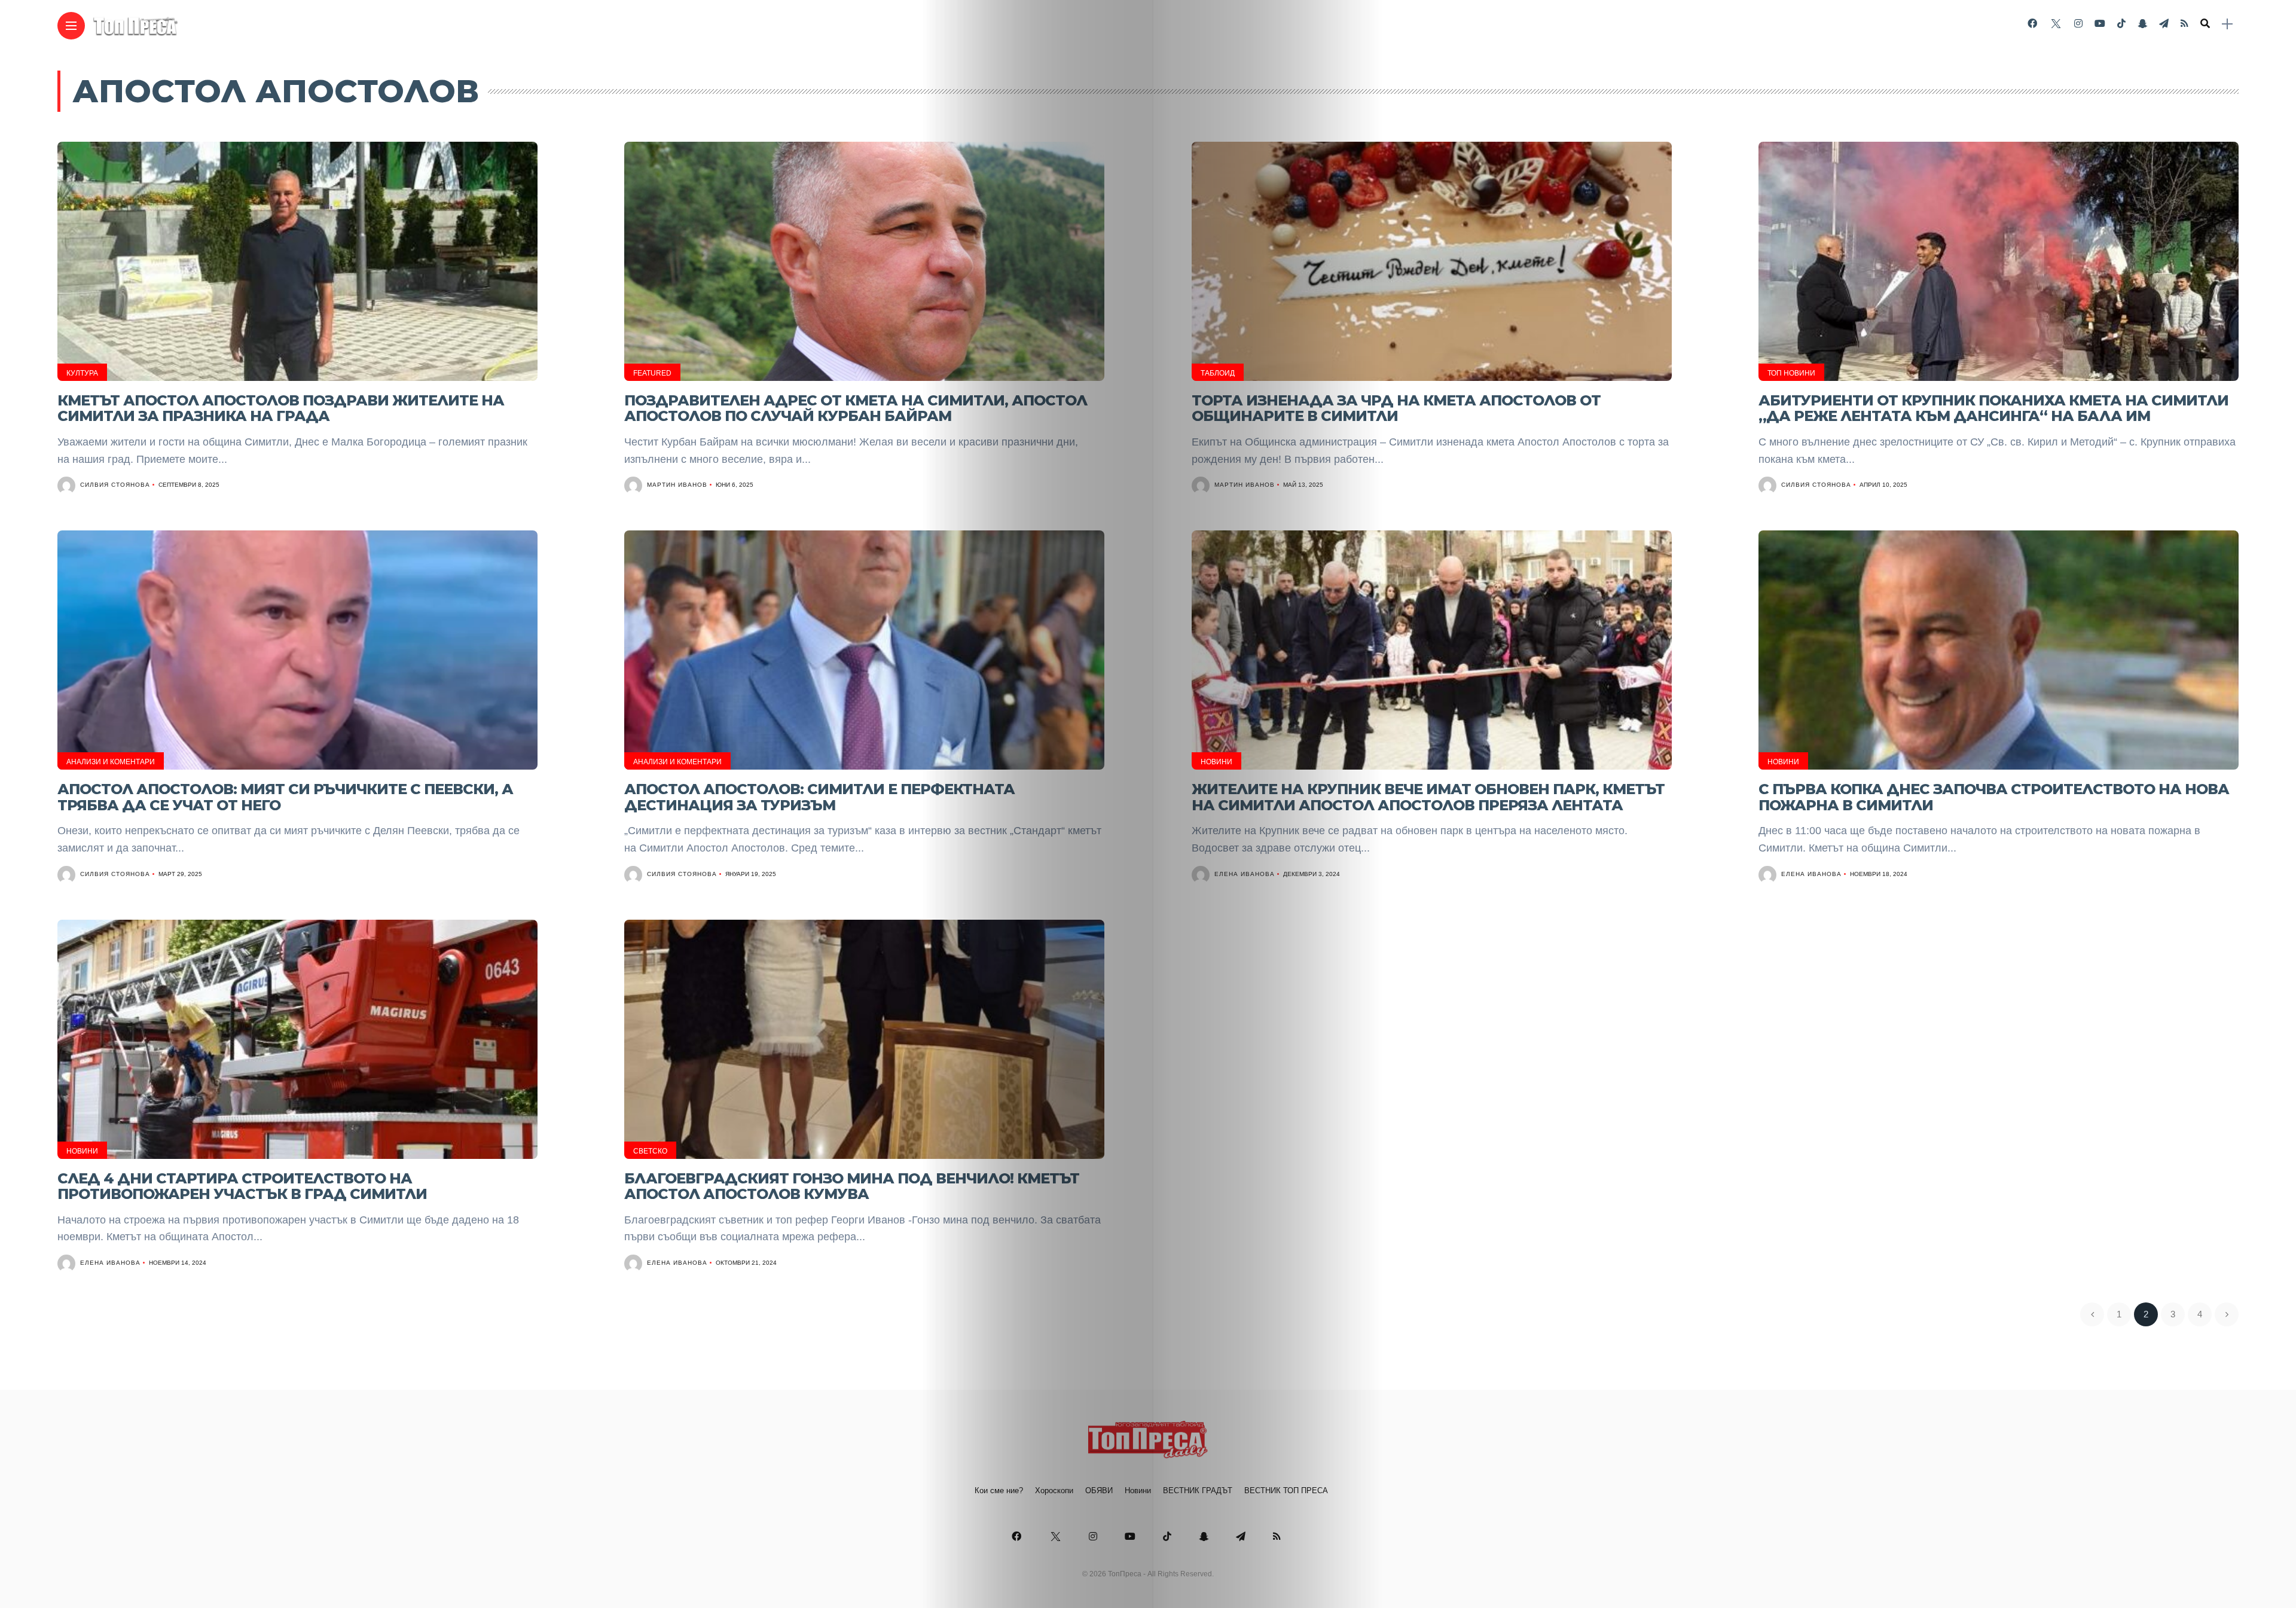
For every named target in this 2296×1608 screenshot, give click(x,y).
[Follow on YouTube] (2100, 24)
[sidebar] (2227, 24)
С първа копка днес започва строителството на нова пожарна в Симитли (1994, 797)
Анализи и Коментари (111, 762)
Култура (82, 373)
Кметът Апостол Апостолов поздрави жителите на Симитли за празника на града (281, 408)
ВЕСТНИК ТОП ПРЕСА (1286, 1490)
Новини (1216, 762)
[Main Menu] (71, 26)
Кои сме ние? (999, 1490)
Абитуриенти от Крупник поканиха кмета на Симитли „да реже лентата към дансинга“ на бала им (1993, 408)
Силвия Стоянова (115, 485)
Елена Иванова (1245, 874)
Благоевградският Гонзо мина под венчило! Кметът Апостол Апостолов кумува (852, 1186)
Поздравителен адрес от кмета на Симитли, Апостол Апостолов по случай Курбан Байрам (856, 408)
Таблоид (1218, 373)
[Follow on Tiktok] (2121, 24)
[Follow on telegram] (2164, 24)
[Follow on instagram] (2078, 24)
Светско (650, 1151)
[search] (2205, 24)
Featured (652, 373)
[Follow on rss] (2184, 24)
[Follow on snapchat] (2142, 24)
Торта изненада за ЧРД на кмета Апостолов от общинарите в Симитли (1396, 408)
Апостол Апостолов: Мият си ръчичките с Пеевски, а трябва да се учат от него (285, 797)
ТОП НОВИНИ (1791, 373)
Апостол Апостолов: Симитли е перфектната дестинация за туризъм (819, 797)
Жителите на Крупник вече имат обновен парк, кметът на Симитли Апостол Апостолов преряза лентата (1428, 797)
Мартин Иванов (677, 485)
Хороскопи (1054, 1490)
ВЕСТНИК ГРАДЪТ (1198, 1490)
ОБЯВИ (1099, 1490)
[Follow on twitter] (2056, 24)
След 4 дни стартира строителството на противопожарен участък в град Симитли (242, 1186)
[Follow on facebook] (2032, 24)
